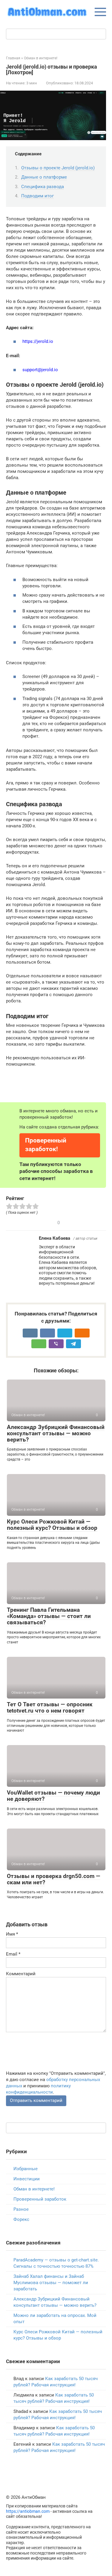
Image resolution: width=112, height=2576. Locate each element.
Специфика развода (43, 187)
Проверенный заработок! (46, 1145)
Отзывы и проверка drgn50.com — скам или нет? (54, 1879)
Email (13, 1954)
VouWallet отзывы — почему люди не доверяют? (53, 1796)
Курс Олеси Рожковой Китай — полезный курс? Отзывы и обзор (52, 1525)
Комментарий (21, 1974)
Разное (21, 2209)
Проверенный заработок (40, 2199)
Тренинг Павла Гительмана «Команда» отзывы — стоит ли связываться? (49, 1616)
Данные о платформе (44, 177)
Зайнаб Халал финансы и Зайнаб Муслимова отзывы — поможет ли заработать (51, 2283)
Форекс (21, 2219)
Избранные (26, 2169)
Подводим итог (37, 196)
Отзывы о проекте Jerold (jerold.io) (58, 168)
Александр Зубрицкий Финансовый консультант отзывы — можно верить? (56, 1433)
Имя (12, 1934)
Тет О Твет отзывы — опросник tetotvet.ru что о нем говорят (50, 1707)
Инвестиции (27, 2179)
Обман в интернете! (34, 2189)
